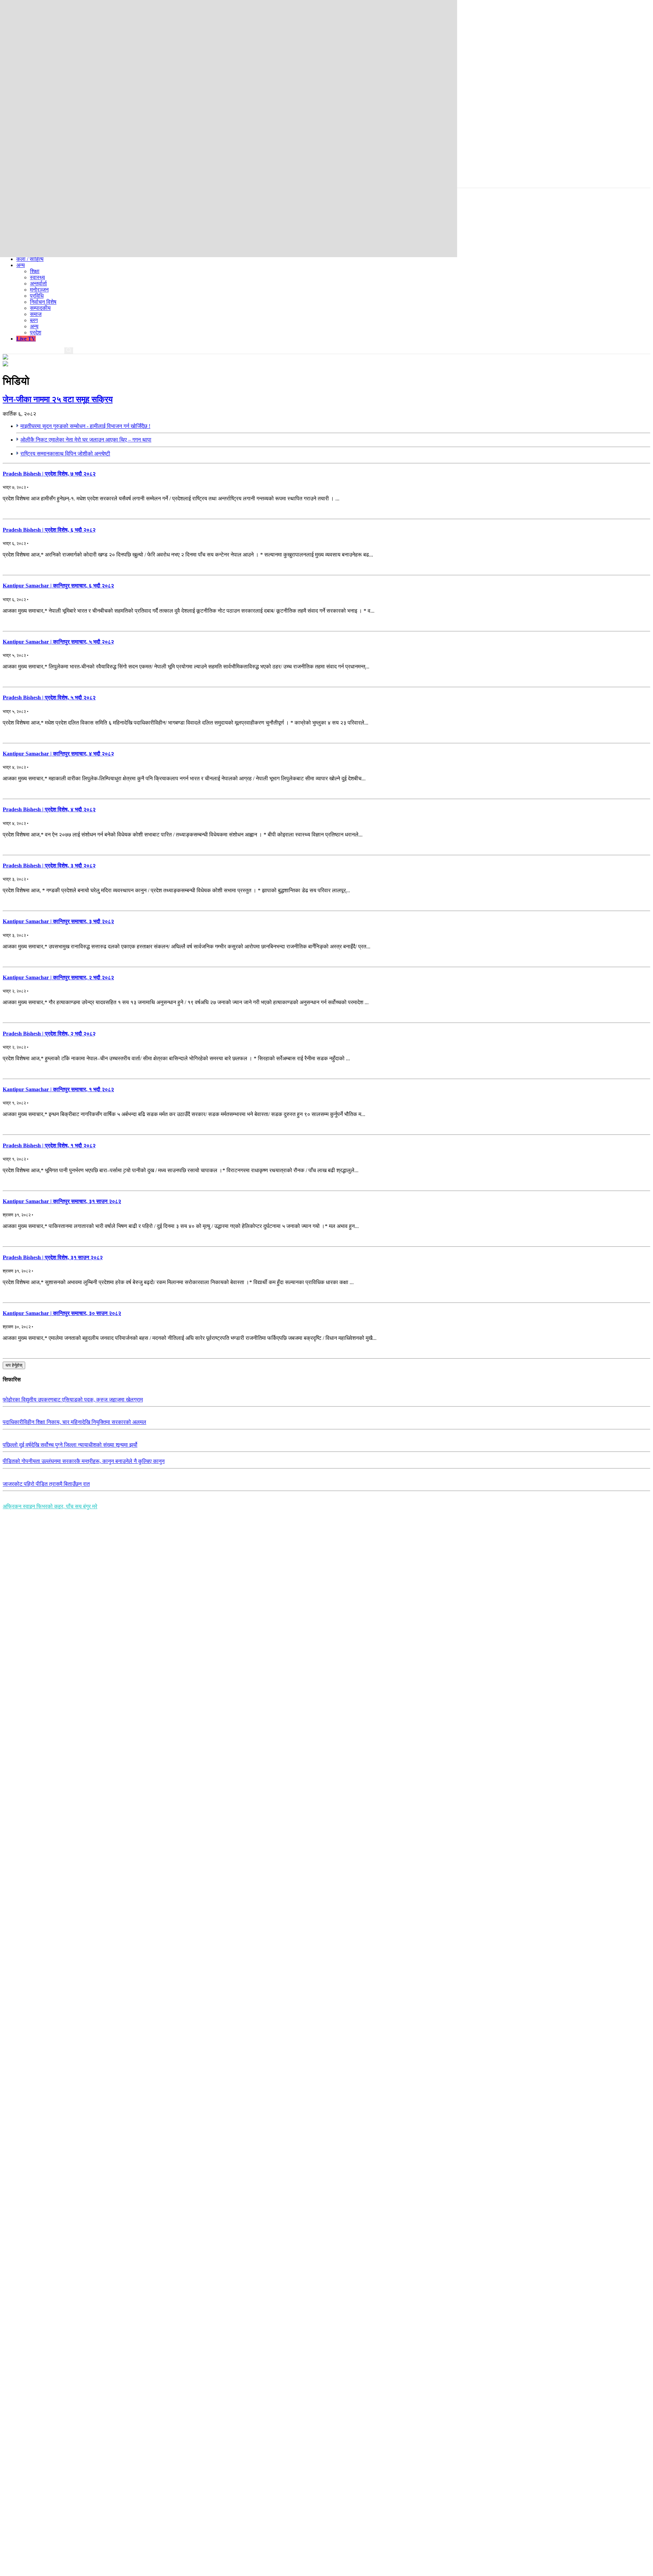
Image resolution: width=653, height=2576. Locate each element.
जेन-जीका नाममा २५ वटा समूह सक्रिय (58, 399)
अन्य (34, 326)
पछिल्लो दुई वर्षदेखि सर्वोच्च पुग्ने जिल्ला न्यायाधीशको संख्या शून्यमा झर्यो (70, 1445)
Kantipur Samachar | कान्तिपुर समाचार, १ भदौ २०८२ (58, 1089)
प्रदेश (36, 333)
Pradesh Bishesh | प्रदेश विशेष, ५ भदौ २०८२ (49, 697)
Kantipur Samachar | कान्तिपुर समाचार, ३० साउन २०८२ (62, 1313)
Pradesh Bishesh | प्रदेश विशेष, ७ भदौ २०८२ (49, 474)
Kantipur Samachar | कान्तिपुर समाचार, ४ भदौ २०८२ (58, 754)
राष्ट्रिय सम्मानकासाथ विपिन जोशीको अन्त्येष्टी (65, 454)
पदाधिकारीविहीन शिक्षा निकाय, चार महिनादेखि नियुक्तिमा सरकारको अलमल (74, 1422)
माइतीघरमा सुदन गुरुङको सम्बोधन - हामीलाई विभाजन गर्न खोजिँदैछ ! (85, 426)
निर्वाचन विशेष (43, 302)
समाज (36, 314)
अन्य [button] (21, 265)
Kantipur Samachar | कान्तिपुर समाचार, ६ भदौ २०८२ (58, 586)
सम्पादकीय (40, 308)
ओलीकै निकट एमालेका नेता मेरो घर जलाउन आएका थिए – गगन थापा (86, 440)
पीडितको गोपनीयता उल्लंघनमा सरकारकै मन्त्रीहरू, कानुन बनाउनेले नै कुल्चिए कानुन (84, 1461)
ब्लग (34, 320)
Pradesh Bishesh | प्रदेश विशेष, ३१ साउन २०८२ (53, 1257)
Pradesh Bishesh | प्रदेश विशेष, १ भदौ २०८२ (49, 1145)
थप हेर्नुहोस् (14, 1365)
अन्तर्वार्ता (38, 284)
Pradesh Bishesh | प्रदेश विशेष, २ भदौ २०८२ (49, 1034)
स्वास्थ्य (37, 277)
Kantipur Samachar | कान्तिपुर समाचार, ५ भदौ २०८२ (58, 642)
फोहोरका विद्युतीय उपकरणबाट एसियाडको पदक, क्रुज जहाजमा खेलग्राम (73, 1400)
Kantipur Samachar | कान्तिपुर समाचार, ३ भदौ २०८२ (58, 921)
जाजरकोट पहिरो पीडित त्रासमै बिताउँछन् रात (46, 1484)
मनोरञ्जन (39, 290)
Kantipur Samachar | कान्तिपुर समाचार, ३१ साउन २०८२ (62, 1201)
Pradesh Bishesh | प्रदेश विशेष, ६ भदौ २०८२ (49, 530)
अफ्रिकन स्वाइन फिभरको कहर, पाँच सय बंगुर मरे (50, 1506)
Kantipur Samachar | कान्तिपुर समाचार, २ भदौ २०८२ (58, 977)
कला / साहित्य (30, 259)
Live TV (26, 339)
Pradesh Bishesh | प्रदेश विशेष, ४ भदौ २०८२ (49, 809)
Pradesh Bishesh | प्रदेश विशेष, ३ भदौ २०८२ (49, 866)
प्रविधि (37, 296)
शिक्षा (35, 271)
